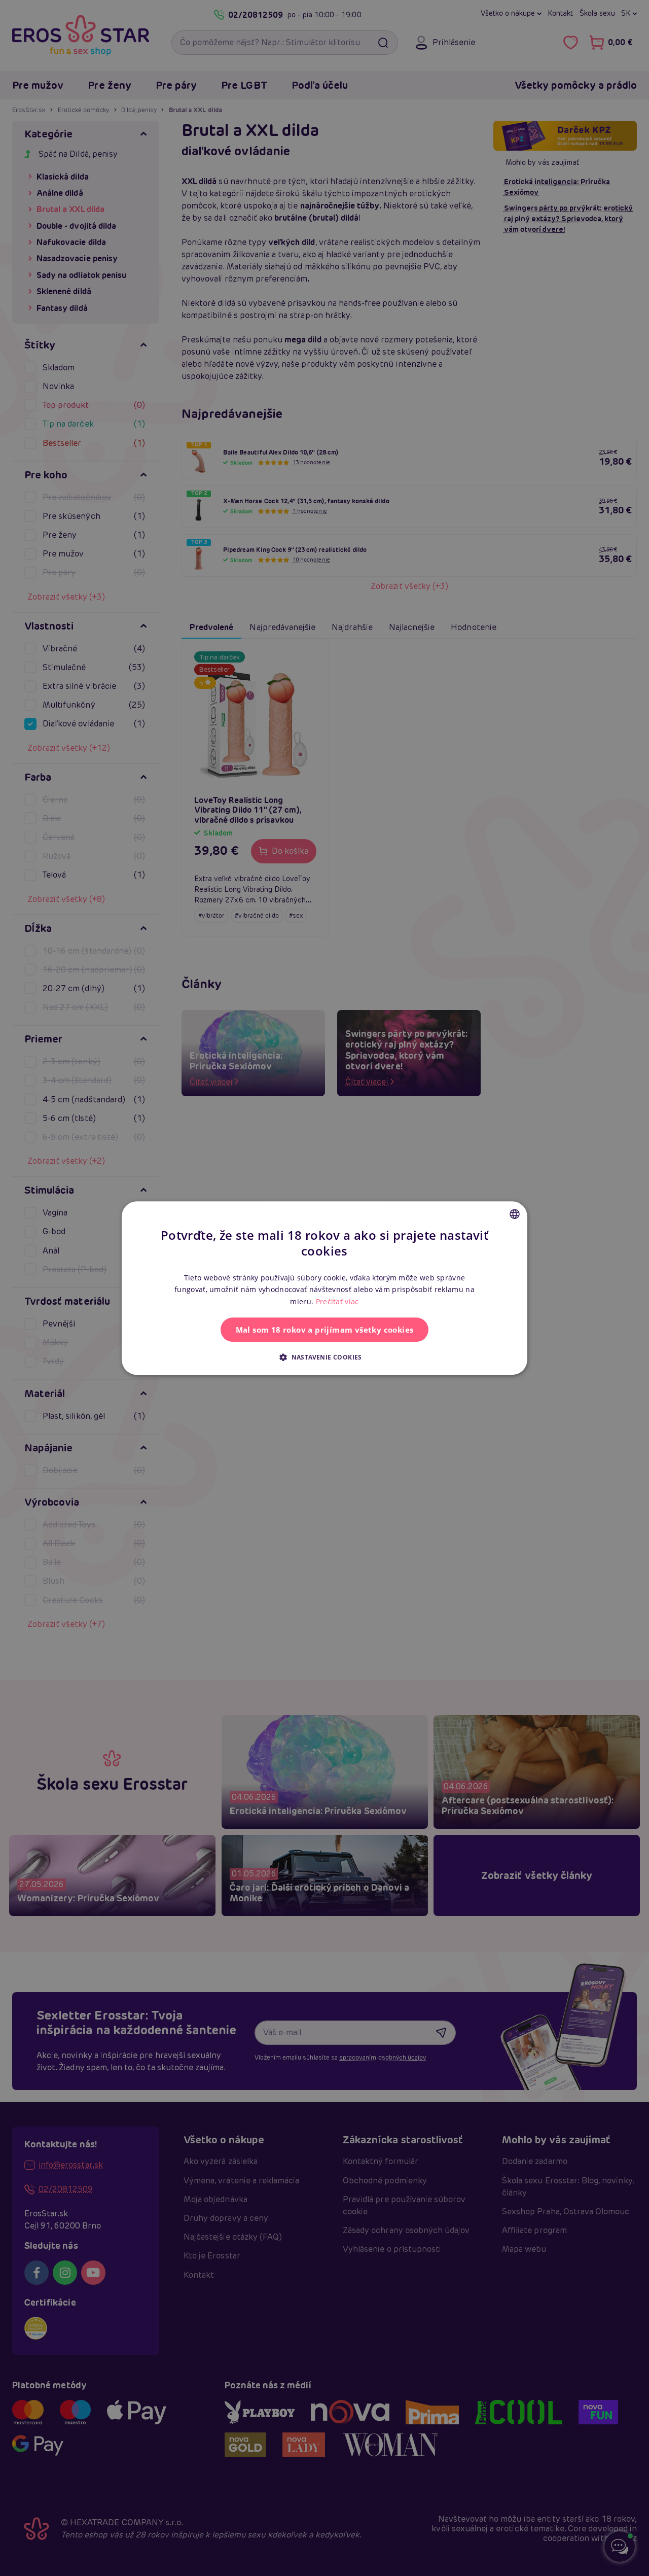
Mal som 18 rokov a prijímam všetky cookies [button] (325, 1330)
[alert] (324, 1288)
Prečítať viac (337, 1301)
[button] (324, 1357)
